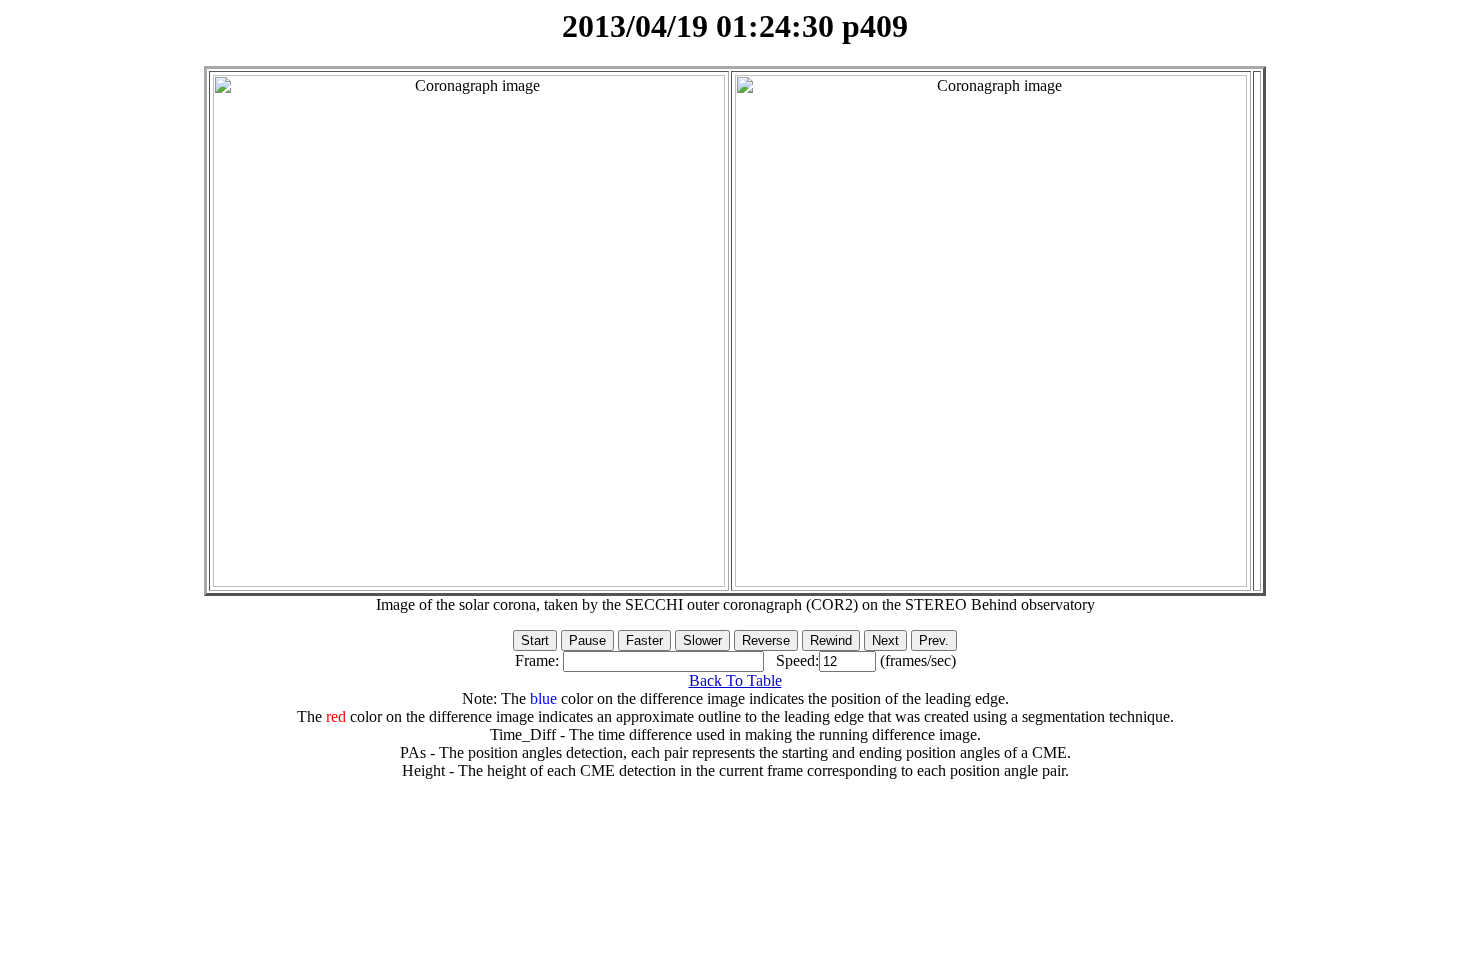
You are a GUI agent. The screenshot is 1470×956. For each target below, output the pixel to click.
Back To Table (735, 680)
